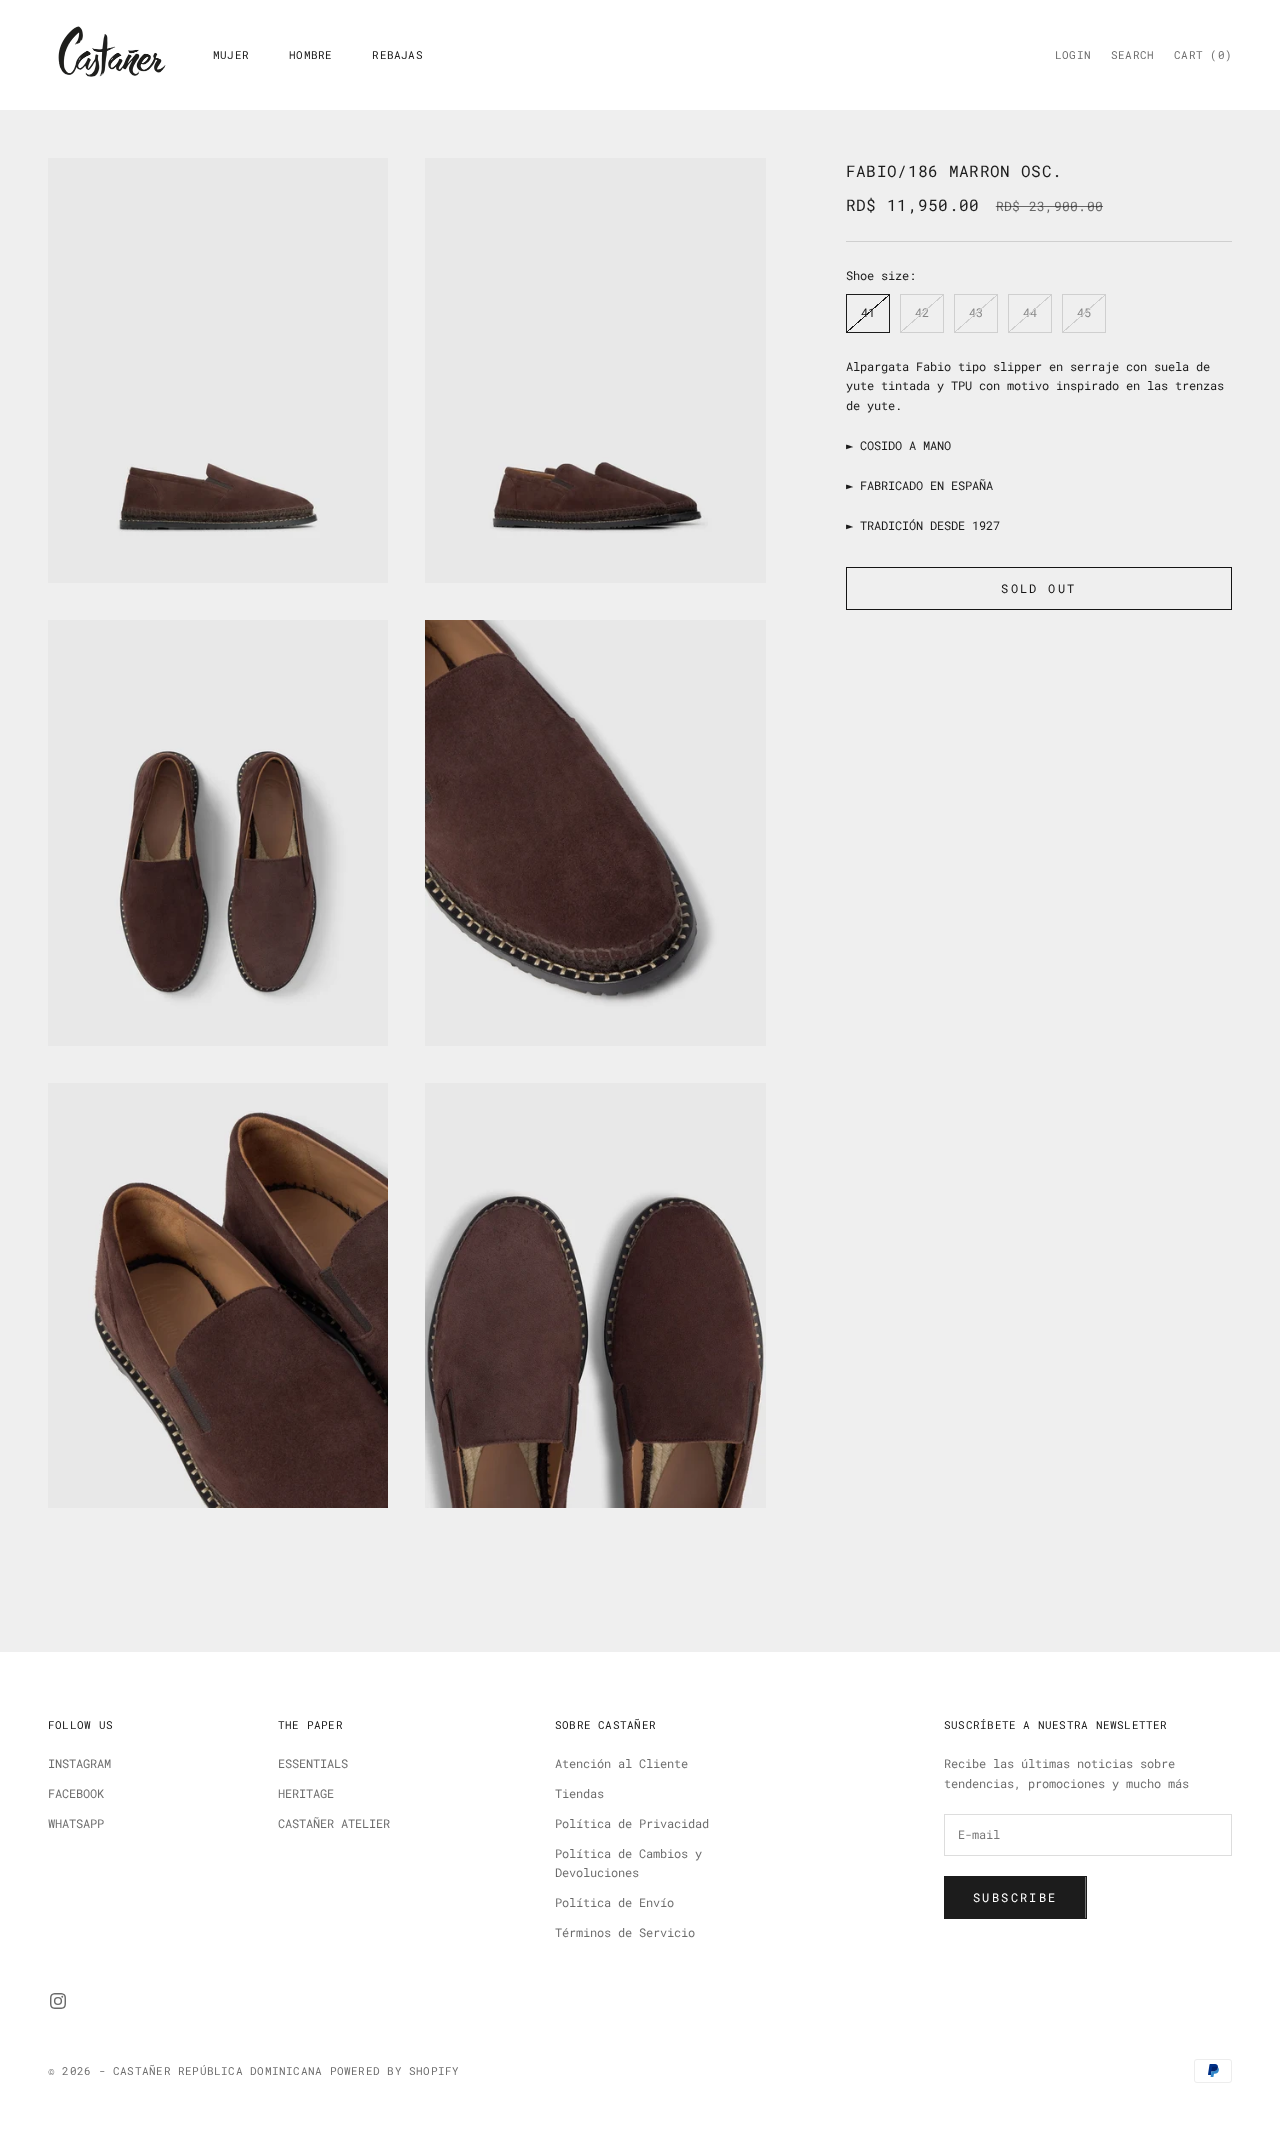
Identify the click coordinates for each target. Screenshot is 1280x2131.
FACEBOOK (76, 1793)
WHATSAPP (76, 1823)
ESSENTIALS (313, 1763)
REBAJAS (397, 55)
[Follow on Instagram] (58, 2001)
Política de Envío (614, 1902)
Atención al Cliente (621, 1763)
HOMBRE (310, 55)
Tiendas (579, 1793)
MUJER (231, 55)
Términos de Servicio (625, 1932)
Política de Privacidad (632, 1823)
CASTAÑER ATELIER (334, 1823)
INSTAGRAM (79, 1763)
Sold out (1038, 588)
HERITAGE (306, 1793)
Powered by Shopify (395, 2070)
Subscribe (1015, 1897)
